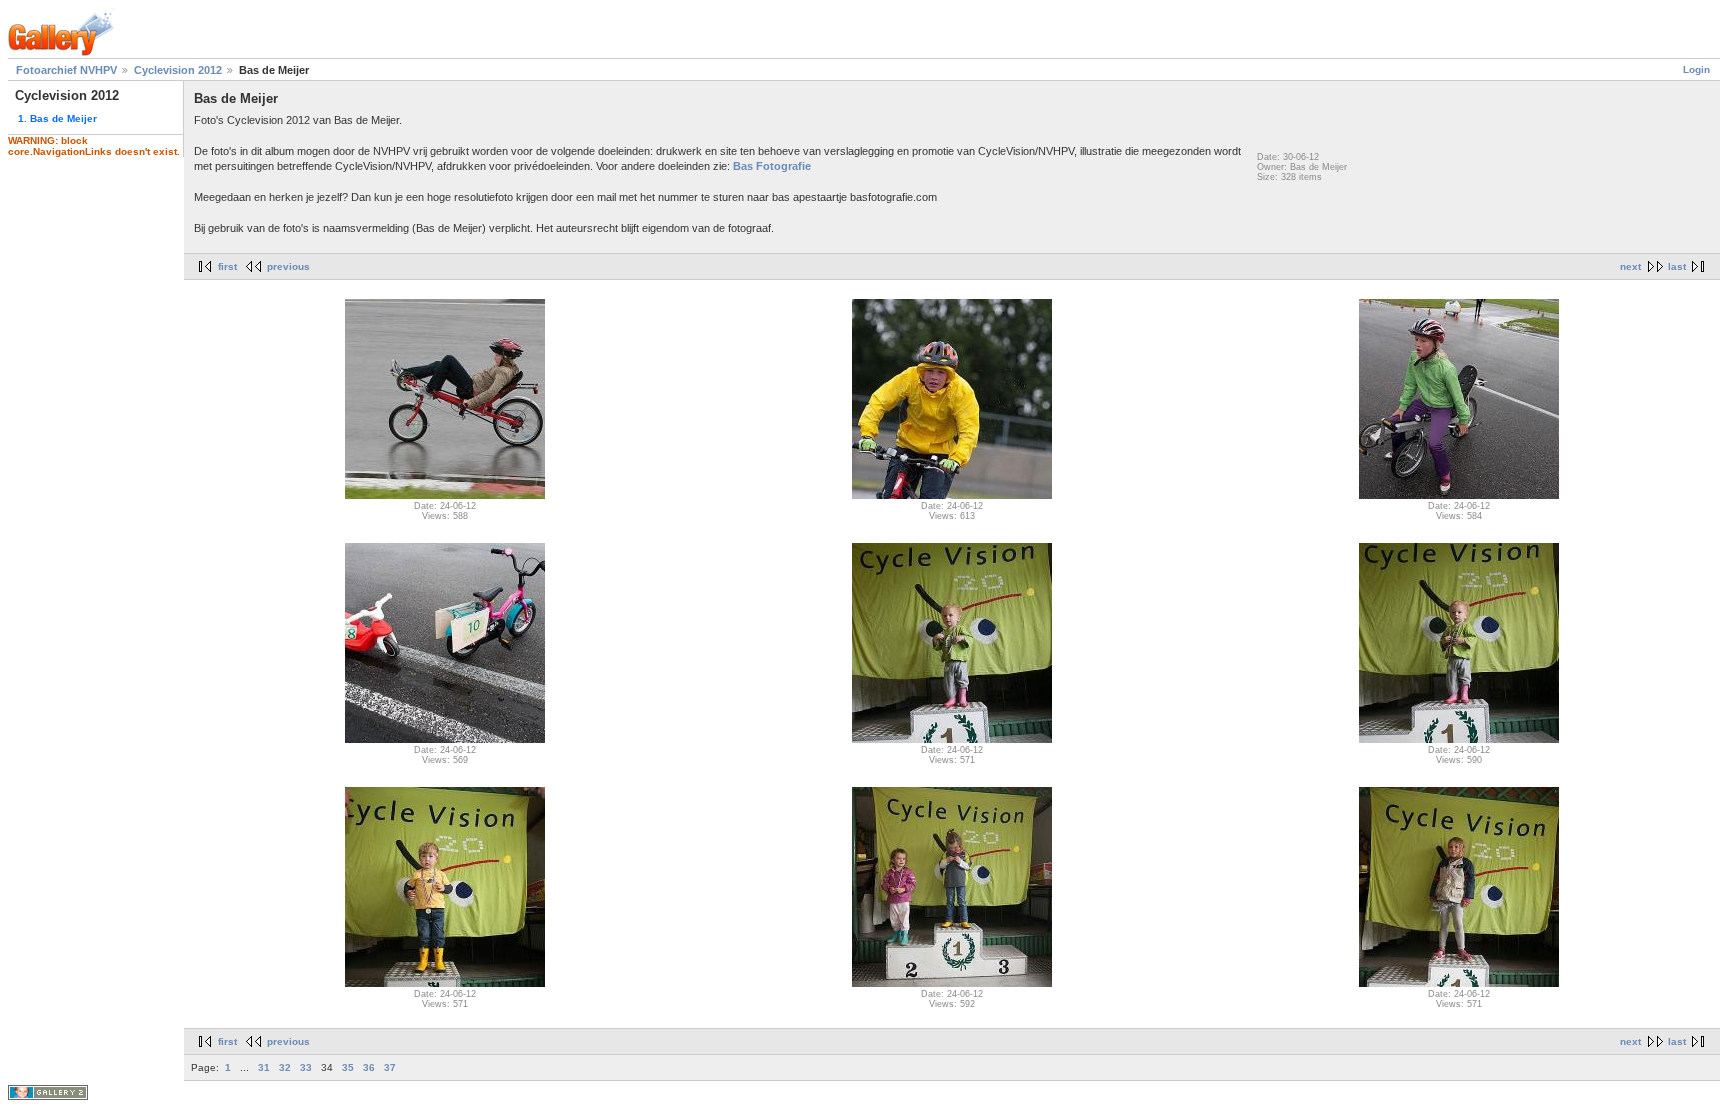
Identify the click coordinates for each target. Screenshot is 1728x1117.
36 (369, 1067)
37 (390, 1067)
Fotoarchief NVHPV (66, 70)
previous (288, 266)
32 (285, 1067)
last (1677, 266)
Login (1696, 69)
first (227, 266)
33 (306, 1067)
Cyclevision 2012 (178, 70)
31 (264, 1067)
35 (348, 1067)
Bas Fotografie (772, 166)
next (1630, 266)
